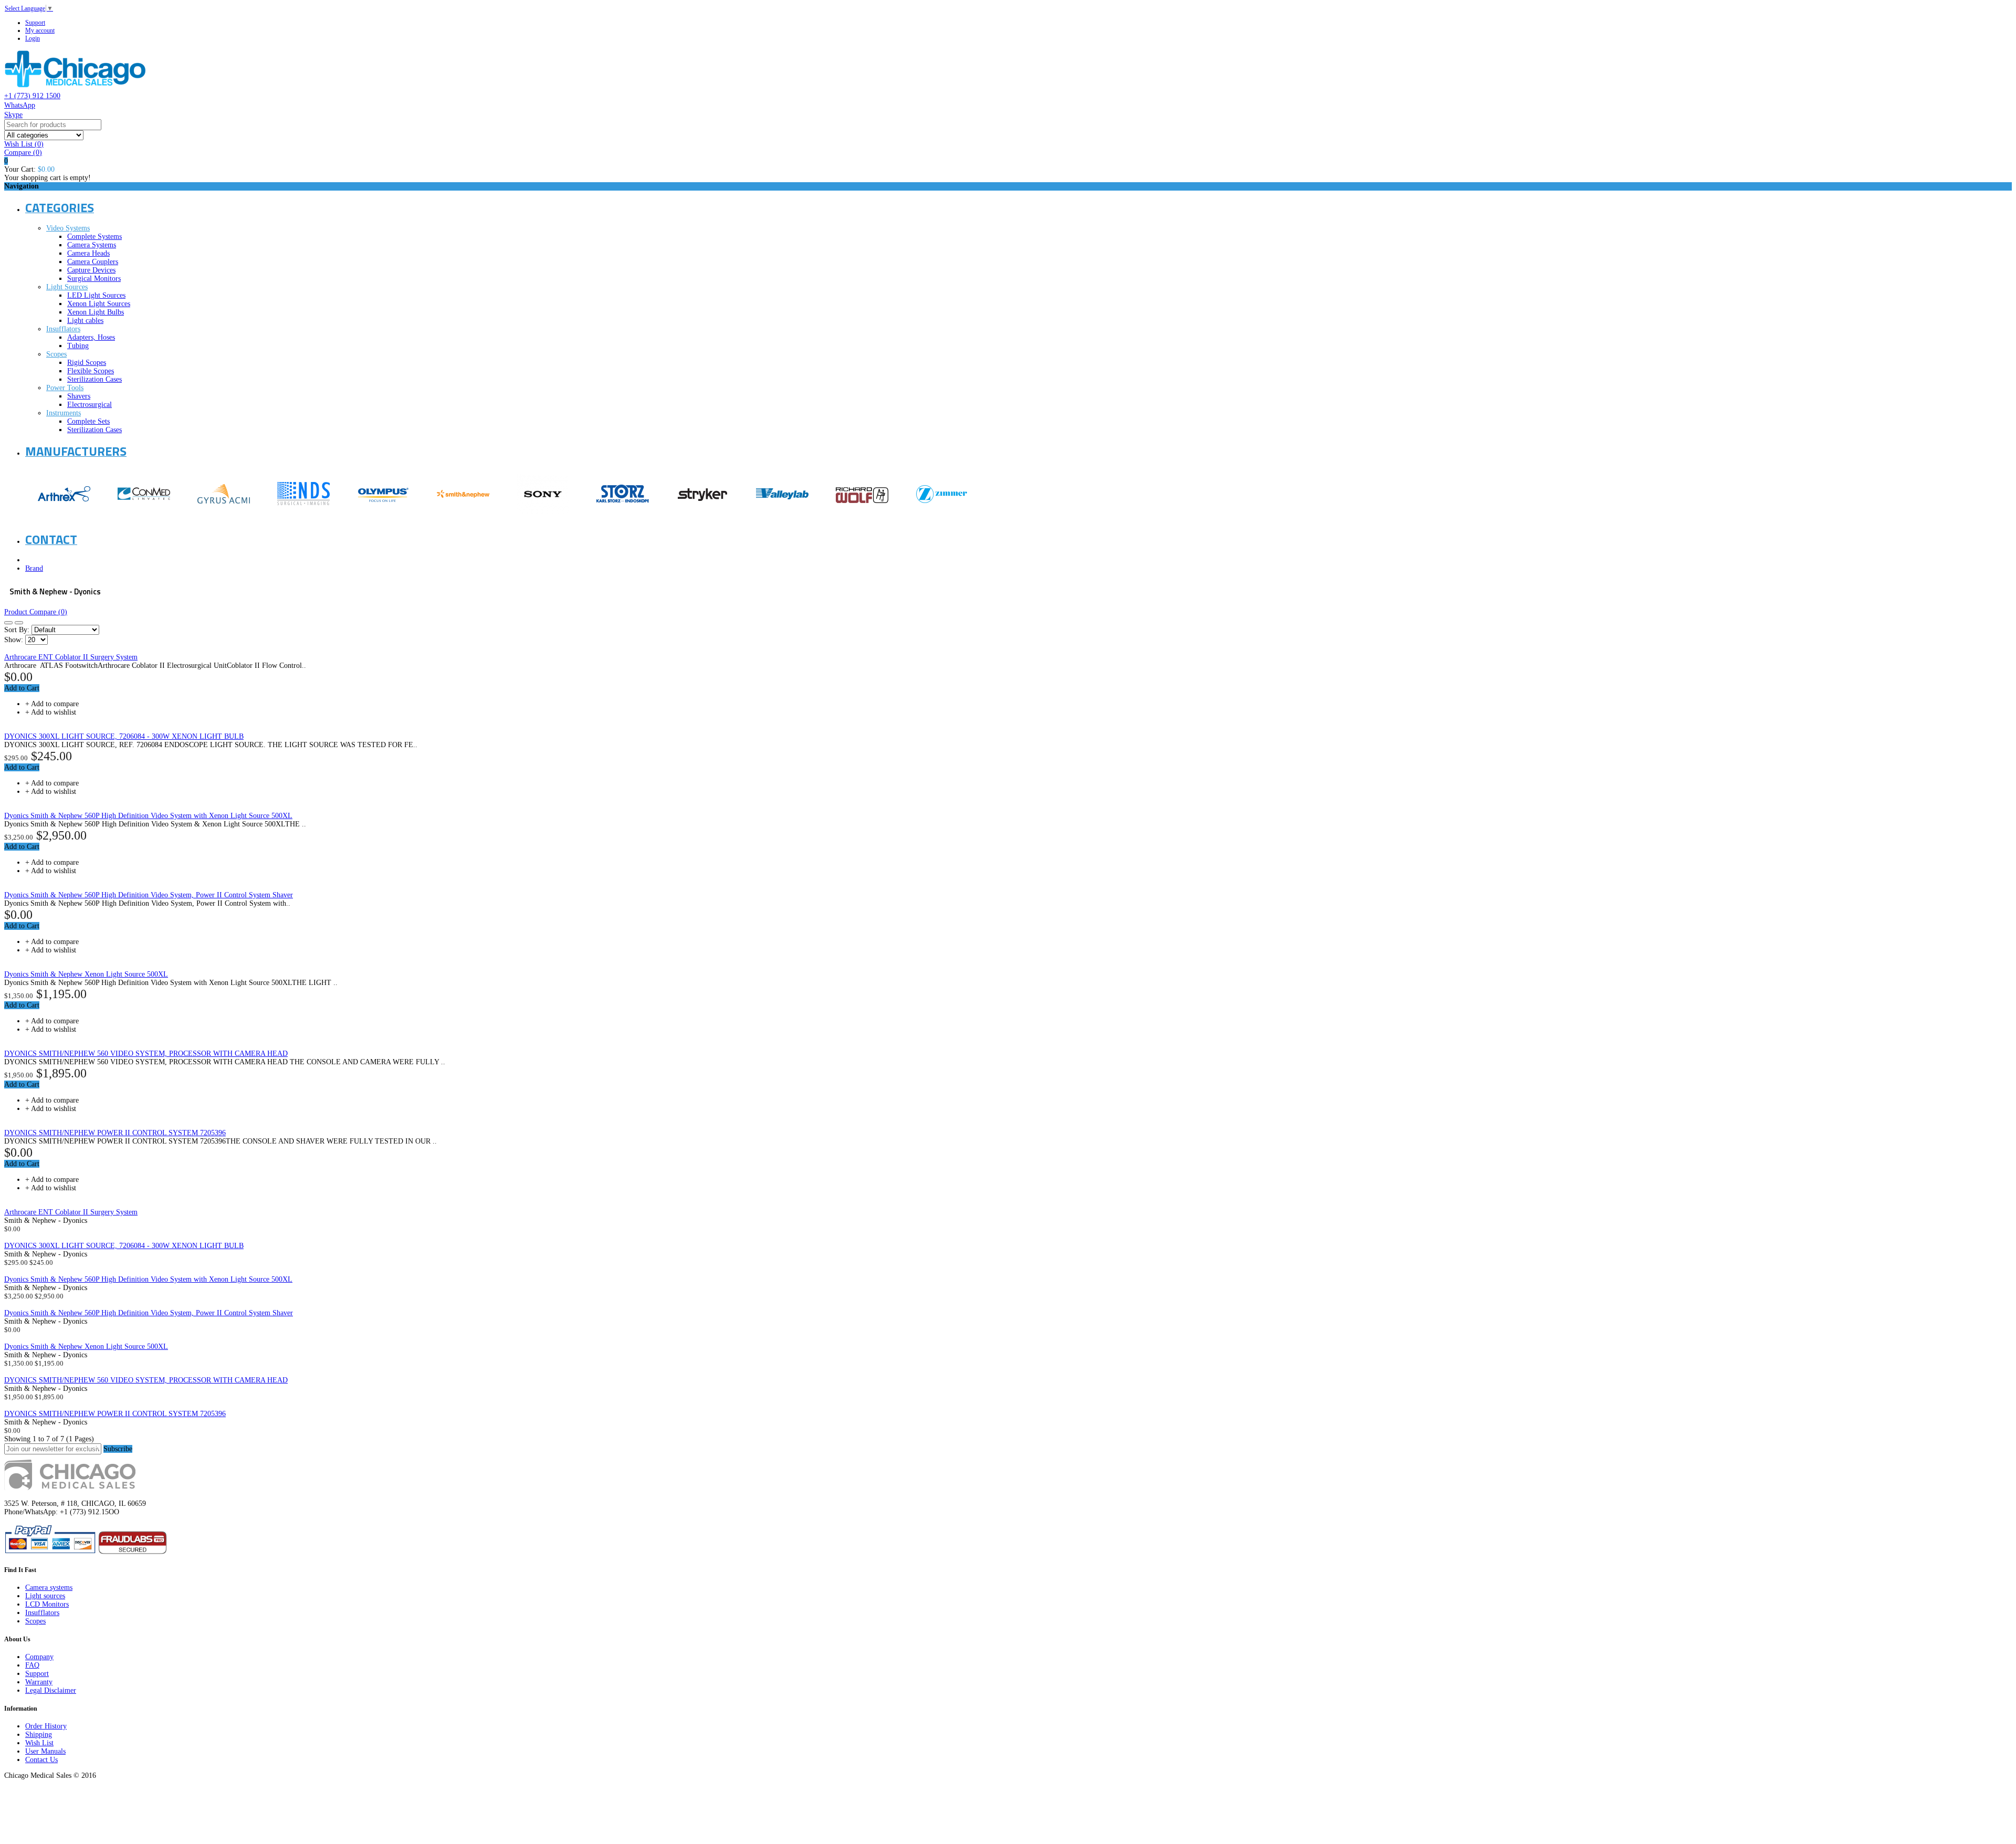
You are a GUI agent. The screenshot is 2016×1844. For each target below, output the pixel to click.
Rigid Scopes (87, 363)
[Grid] (8, 623)
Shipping (39, 1735)
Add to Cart (22, 688)
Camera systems (49, 1588)
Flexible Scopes (91, 371)
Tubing (78, 346)
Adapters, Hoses (91, 337)
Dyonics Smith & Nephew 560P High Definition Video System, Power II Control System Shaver (149, 895)
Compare (23, 153)
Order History (46, 1726)
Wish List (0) (24, 144)
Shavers (79, 396)
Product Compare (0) (36, 612)
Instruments (64, 413)
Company (39, 1657)
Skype (13, 115)
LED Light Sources (96, 295)
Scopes (56, 354)
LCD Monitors (47, 1604)
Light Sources (67, 287)
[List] (19, 623)
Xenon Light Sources (99, 304)
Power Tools (65, 388)
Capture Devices (91, 270)
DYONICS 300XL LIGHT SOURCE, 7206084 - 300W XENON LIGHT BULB (124, 736)
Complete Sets (88, 421)
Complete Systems (94, 237)
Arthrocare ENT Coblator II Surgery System (71, 657)
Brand (34, 568)
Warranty (39, 1682)
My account (40, 30)
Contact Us (41, 1760)
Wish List (39, 1743)
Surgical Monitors (94, 279)
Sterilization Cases (94, 379)
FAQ (32, 1665)
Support (35, 23)
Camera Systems (92, 245)
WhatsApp (20, 105)
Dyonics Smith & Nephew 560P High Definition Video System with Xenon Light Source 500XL (148, 816)
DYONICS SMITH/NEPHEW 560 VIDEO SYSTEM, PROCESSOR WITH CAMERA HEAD (146, 1054)
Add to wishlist (54, 712)
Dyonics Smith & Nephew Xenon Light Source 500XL (86, 974)
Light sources (45, 1596)
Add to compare (55, 704)
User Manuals (45, 1751)
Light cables (85, 321)
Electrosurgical (90, 405)
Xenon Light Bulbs (96, 312)
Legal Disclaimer (51, 1690)
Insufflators (63, 329)
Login (33, 38)
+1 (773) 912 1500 (32, 96)
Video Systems (68, 228)
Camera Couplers (93, 262)
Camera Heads (88, 253)
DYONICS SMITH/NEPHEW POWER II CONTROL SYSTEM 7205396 (115, 1133)
